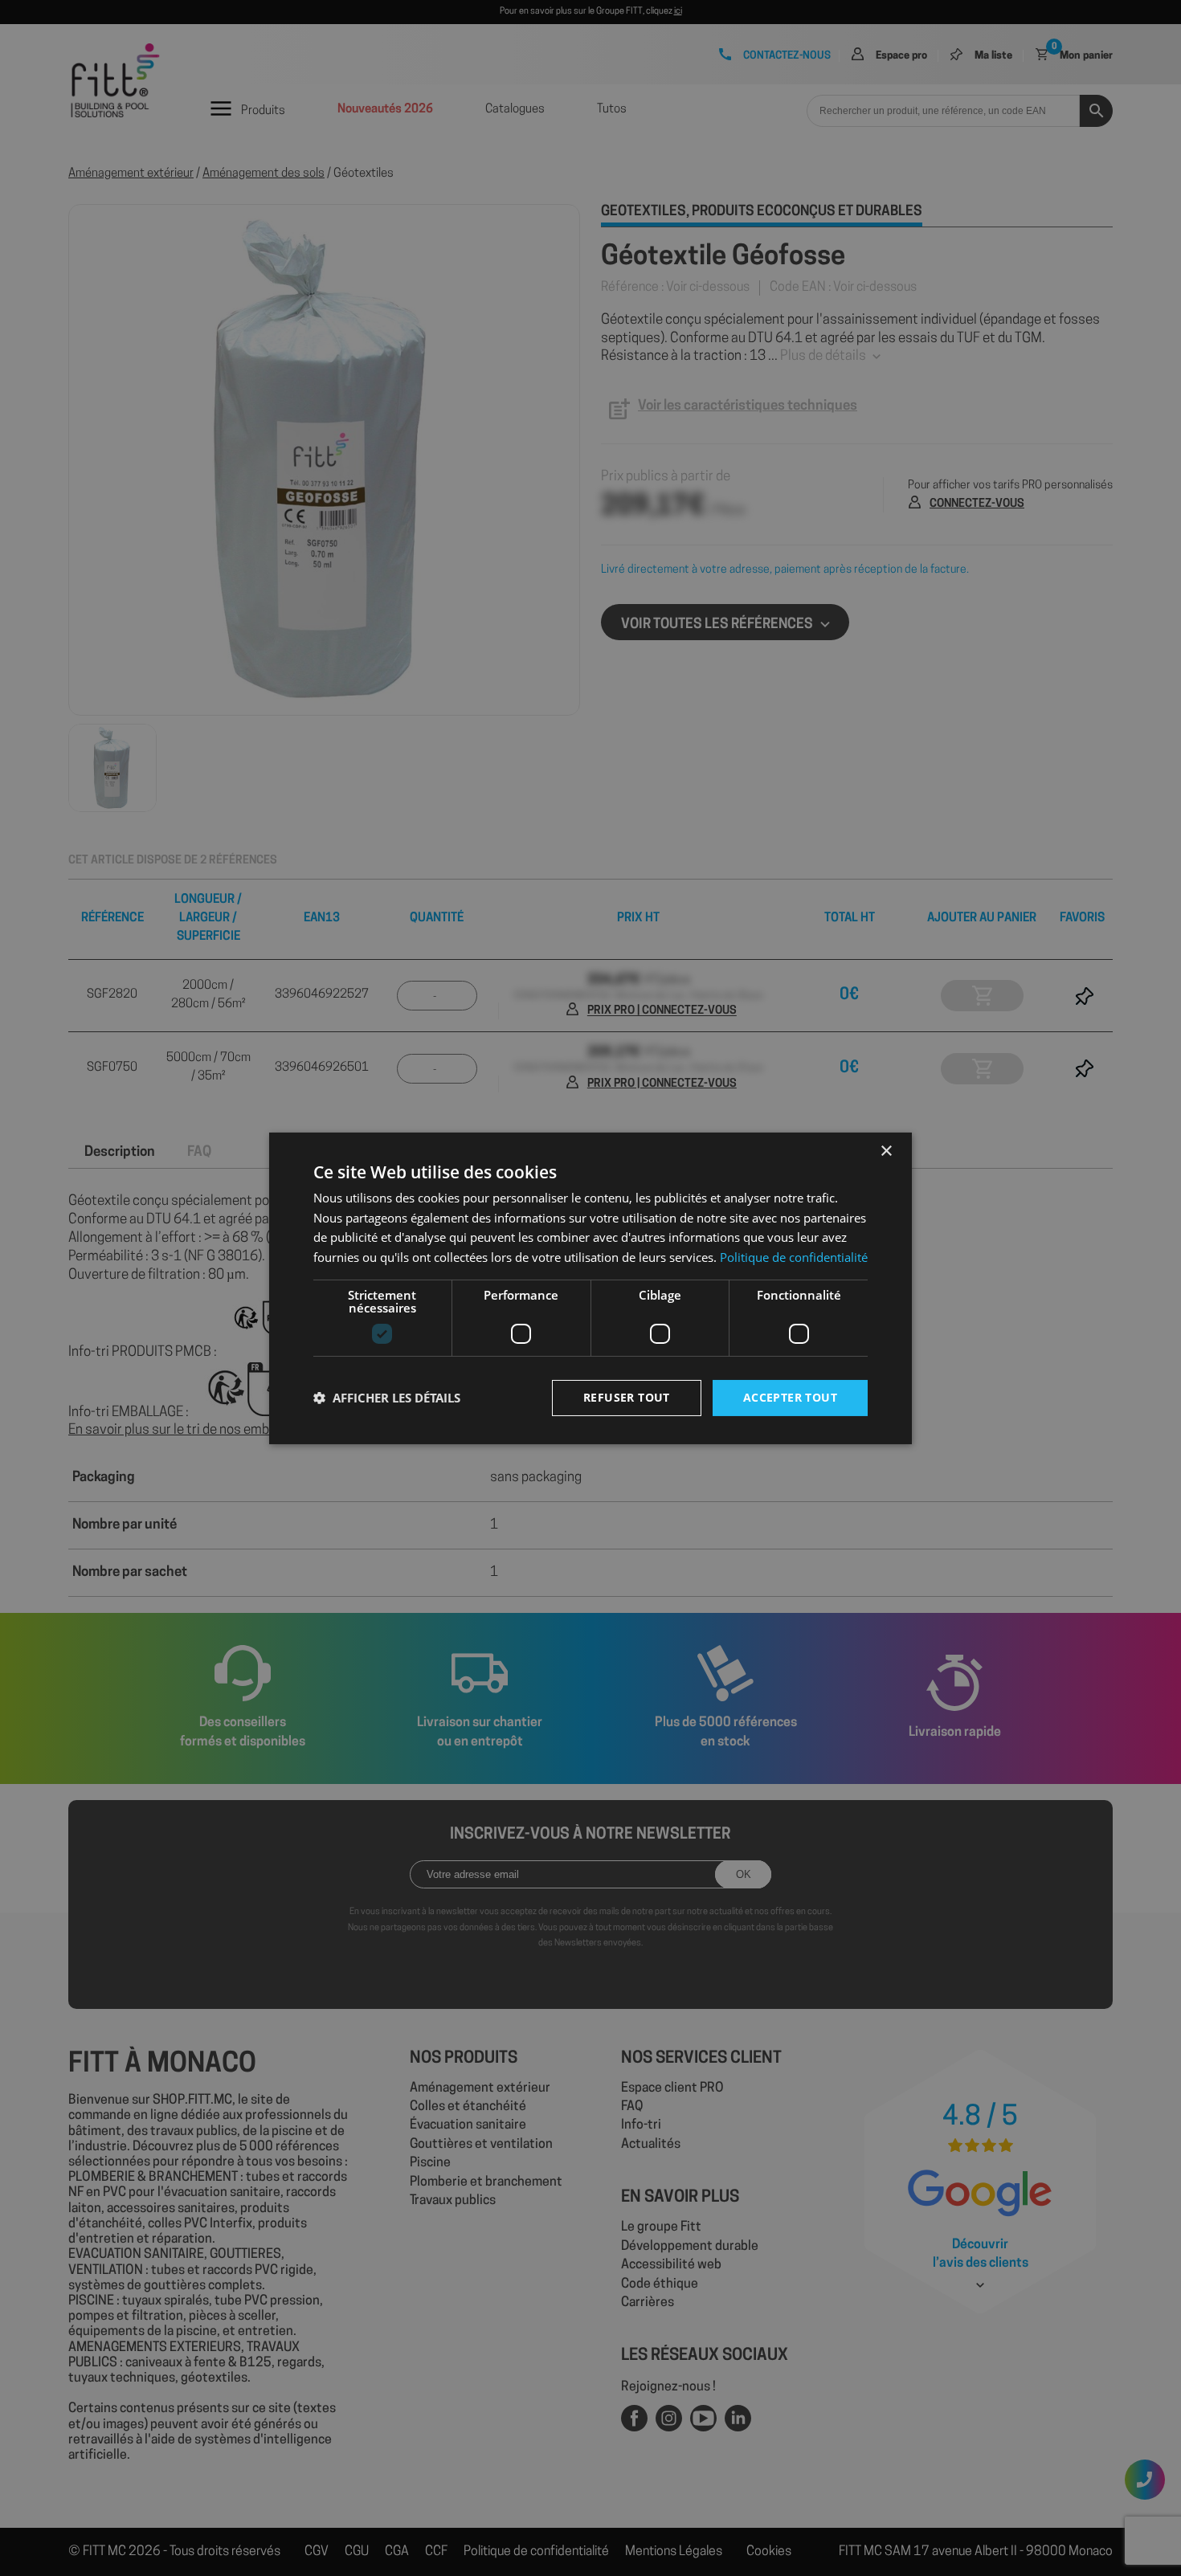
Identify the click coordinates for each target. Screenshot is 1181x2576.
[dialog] (590, 1288)
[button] (387, 1398)
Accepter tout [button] (790, 1397)
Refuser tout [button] (627, 1397)
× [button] (886, 1151)
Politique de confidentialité (794, 1257)
